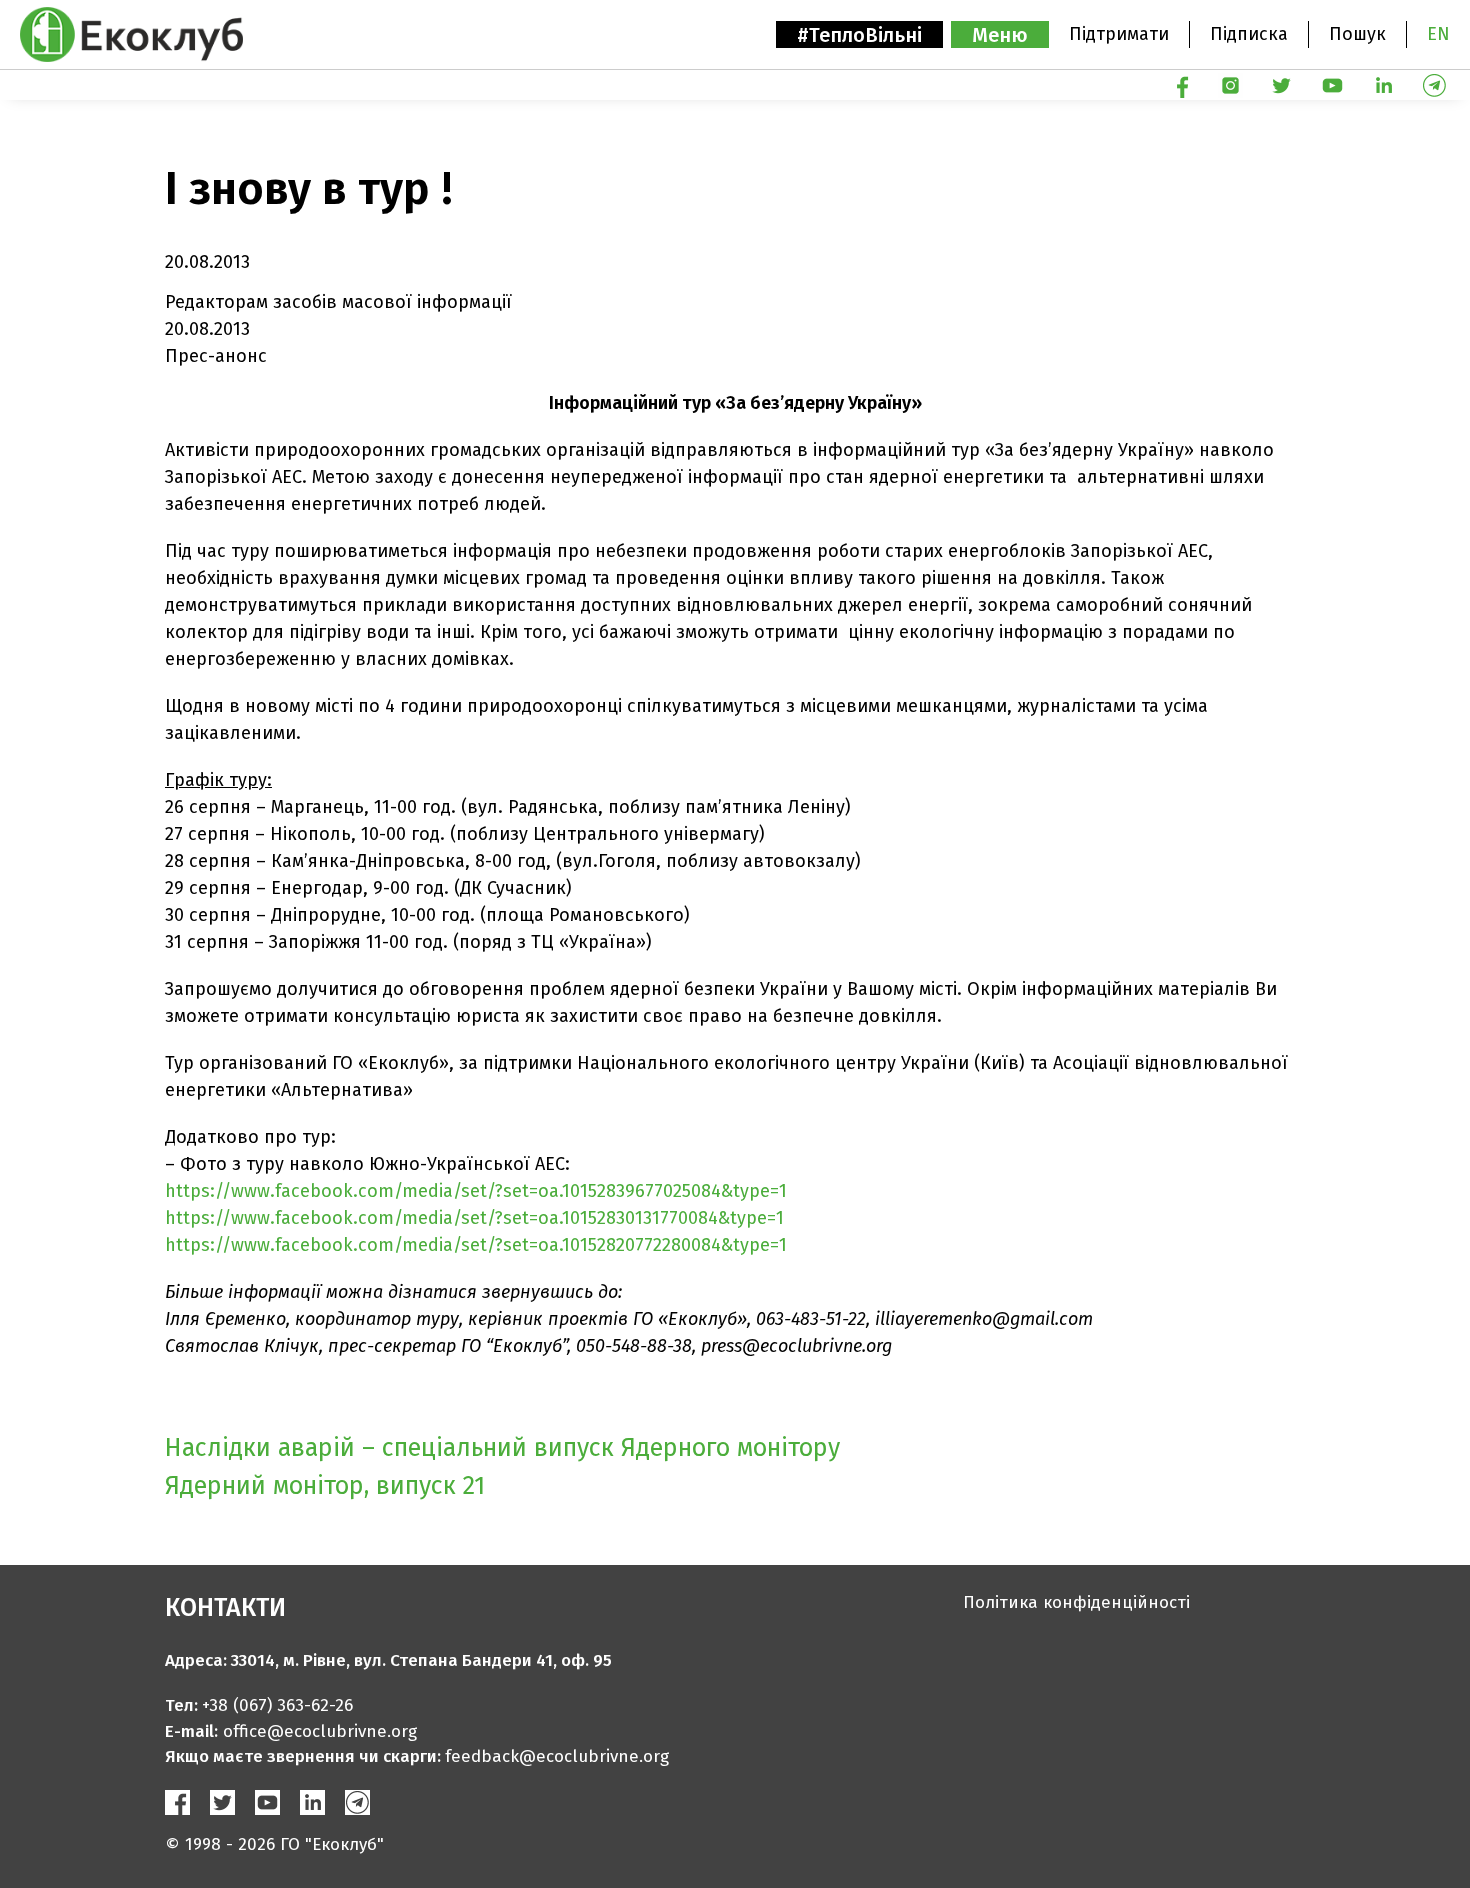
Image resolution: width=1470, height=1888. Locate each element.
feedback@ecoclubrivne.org (557, 1756)
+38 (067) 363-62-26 (277, 1705)
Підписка (1249, 34)
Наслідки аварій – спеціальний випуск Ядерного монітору (502, 1448)
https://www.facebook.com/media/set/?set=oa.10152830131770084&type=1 (474, 1218)
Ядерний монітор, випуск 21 (325, 1486)
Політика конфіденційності (1076, 1602)
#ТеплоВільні (859, 35)
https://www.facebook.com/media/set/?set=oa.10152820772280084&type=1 (476, 1245)
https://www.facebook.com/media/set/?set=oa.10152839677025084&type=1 (476, 1191)
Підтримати (1119, 34)
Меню (1000, 35)
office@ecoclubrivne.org (320, 1731)
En (1438, 34)
